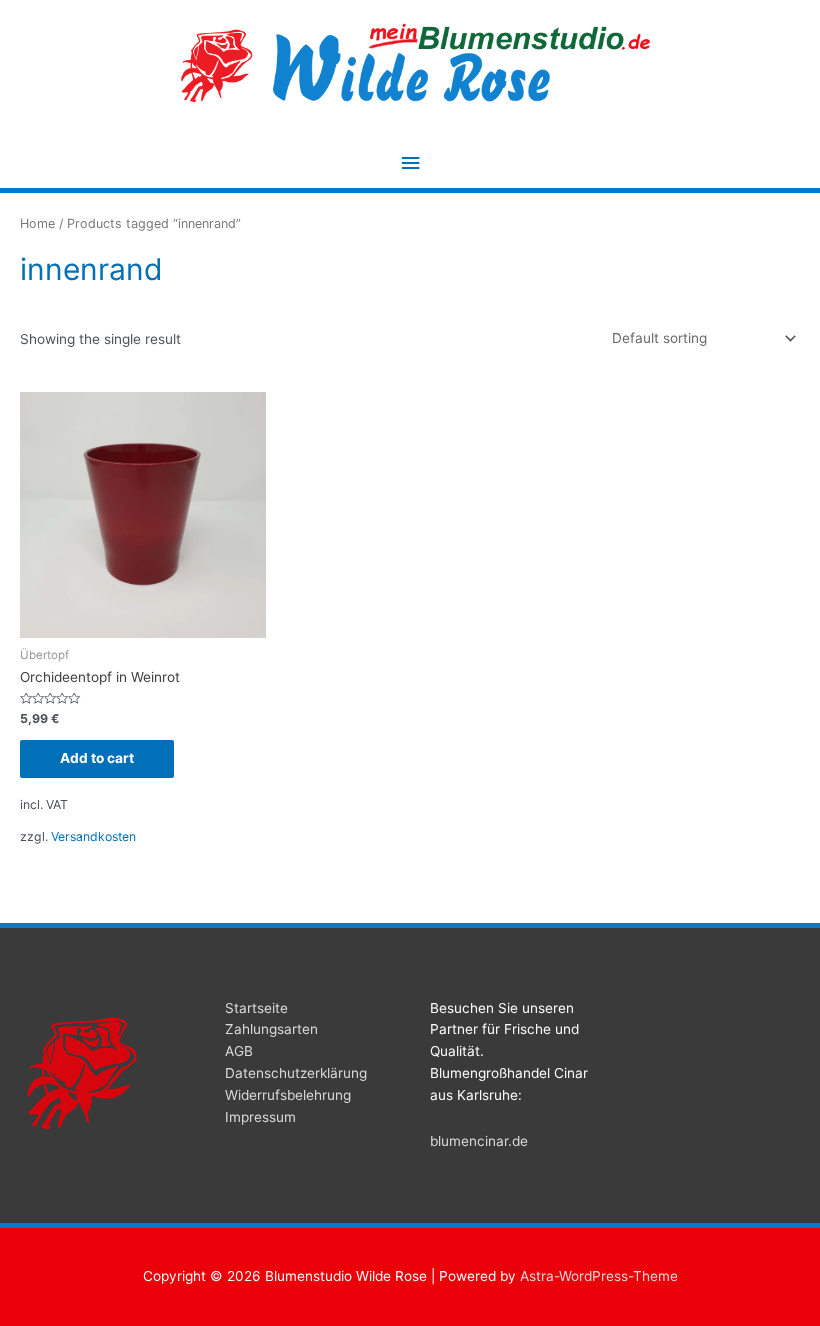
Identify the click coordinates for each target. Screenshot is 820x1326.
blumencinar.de (479, 1141)
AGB (239, 1051)
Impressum (260, 1117)
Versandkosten (93, 836)
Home (37, 223)
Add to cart (97, 758)
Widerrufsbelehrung (288, 1095)
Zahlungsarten (271, 1029)
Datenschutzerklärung (296, 1073)
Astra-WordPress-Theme (599, 1276)
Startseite (256, 1008)
